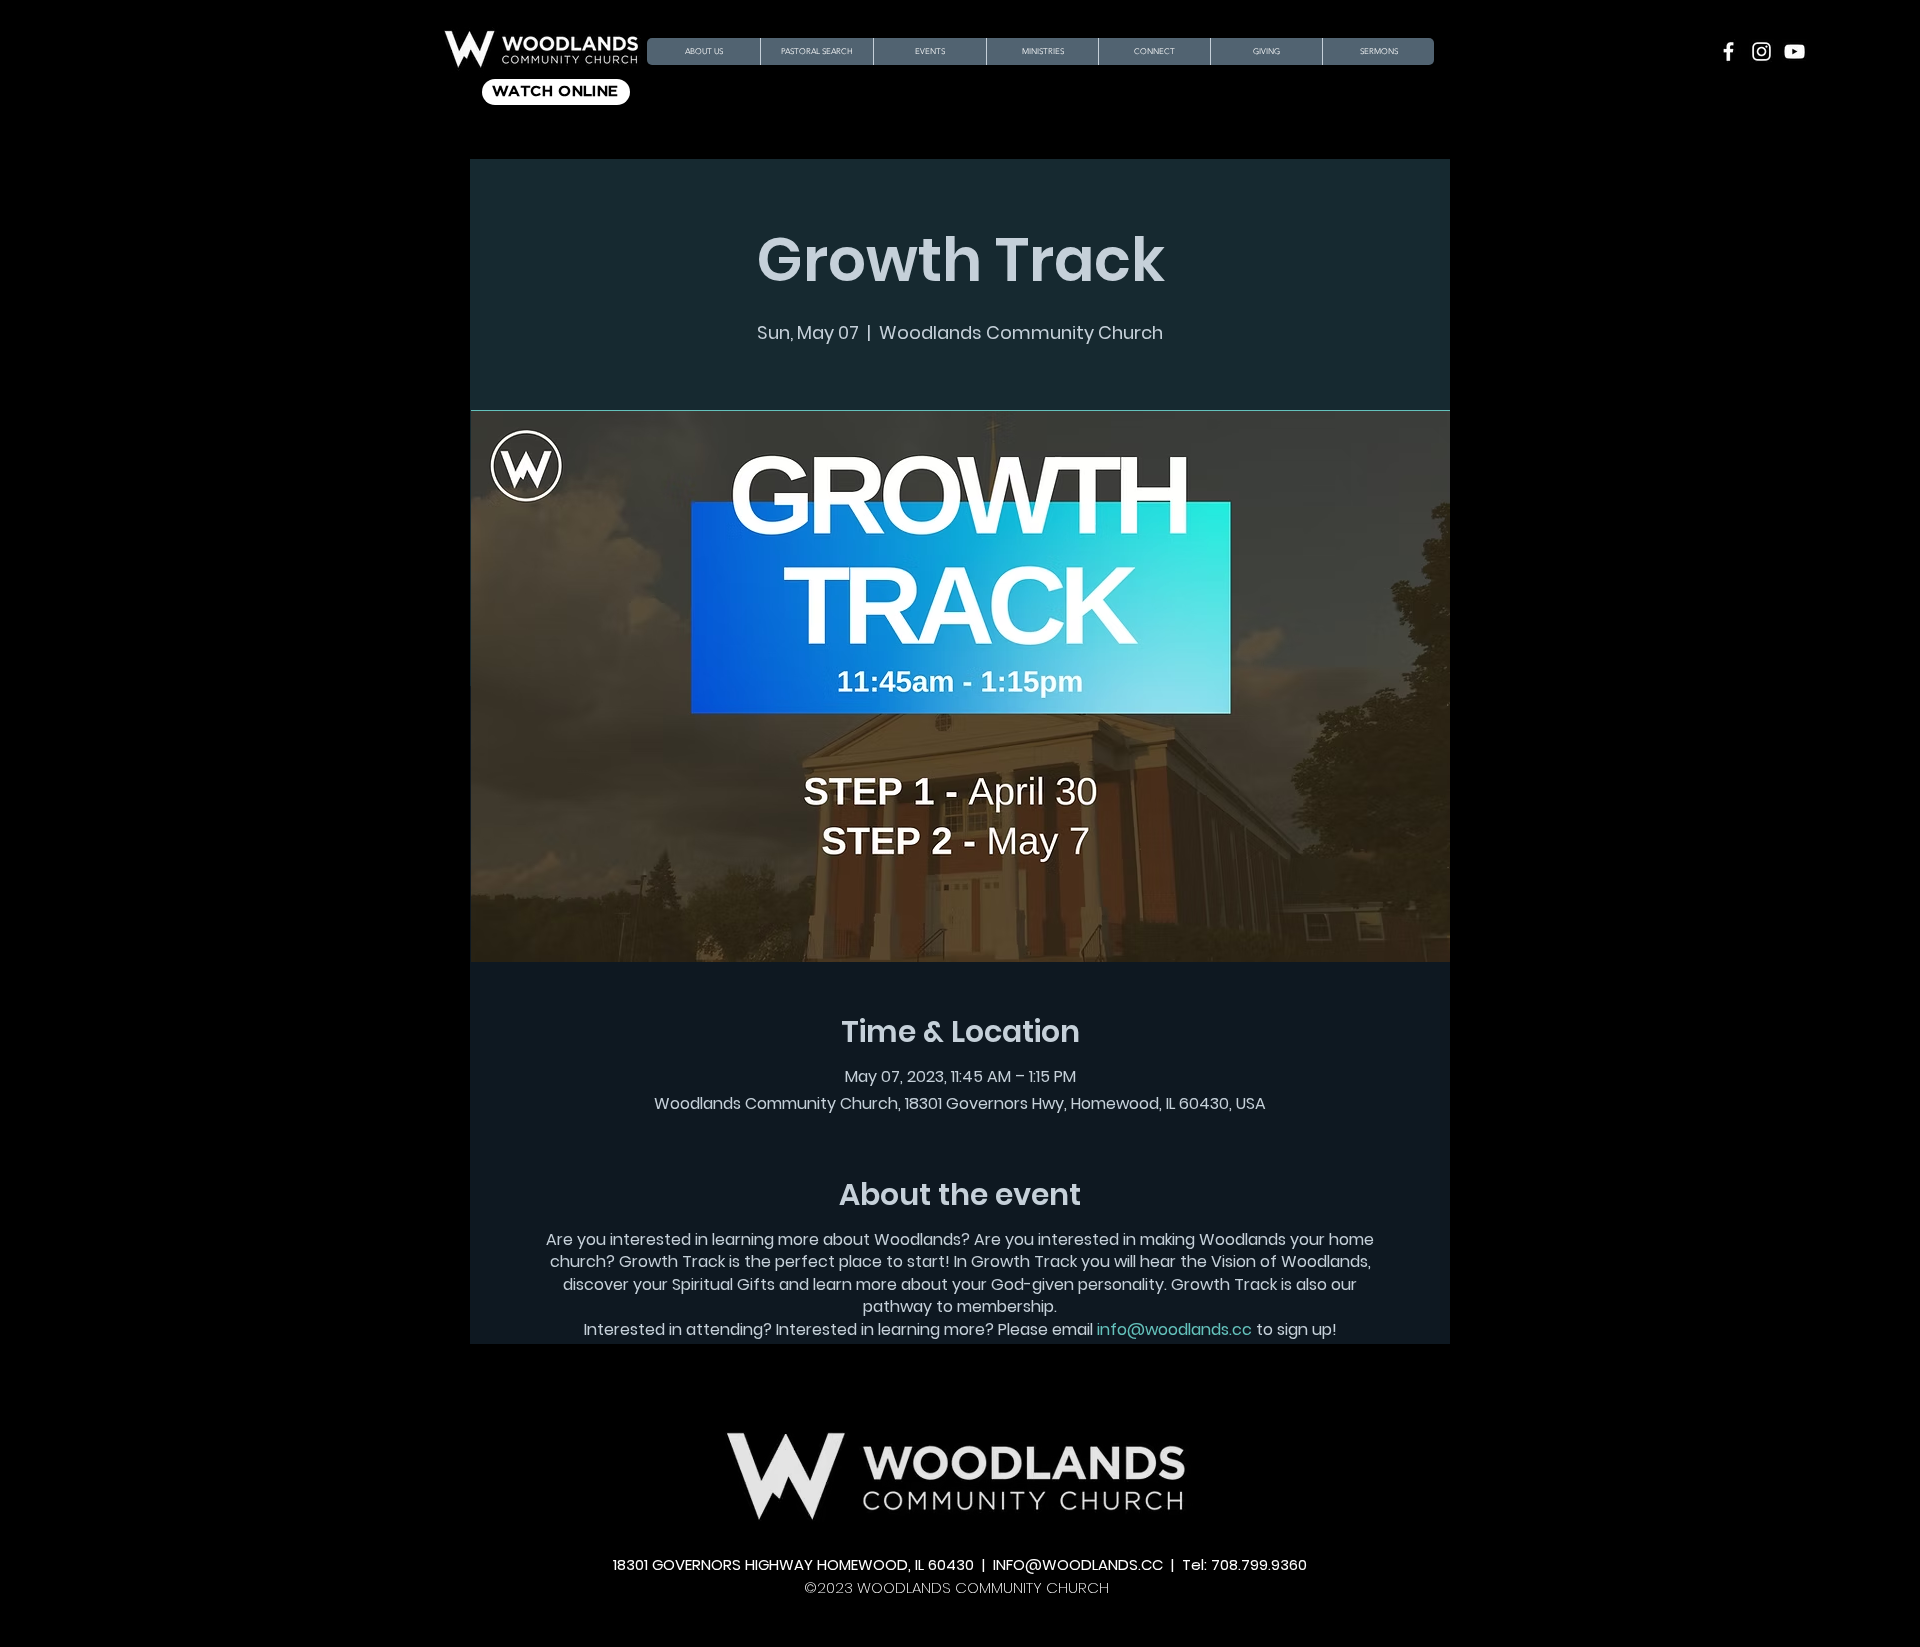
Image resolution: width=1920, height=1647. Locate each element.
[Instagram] (1761, 51)
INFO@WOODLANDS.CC (1078, 1564)
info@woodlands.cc (1174, 1329)
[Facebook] (1728, 51)
